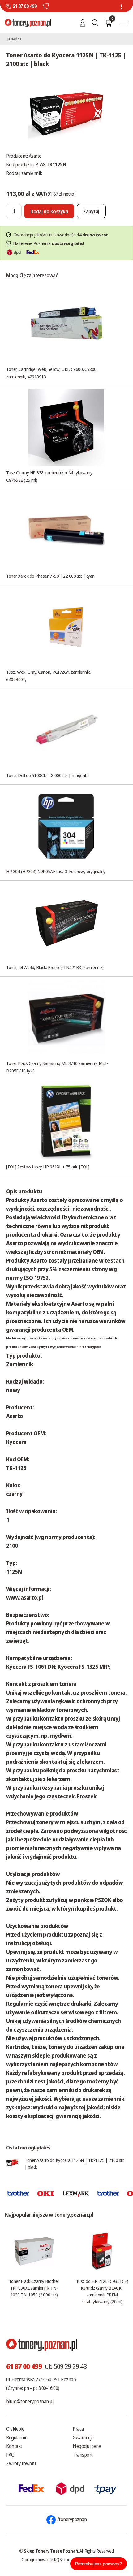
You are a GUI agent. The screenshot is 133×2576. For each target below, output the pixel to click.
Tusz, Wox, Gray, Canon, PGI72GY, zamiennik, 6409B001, (49, 676)
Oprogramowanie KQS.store (47, 2559)
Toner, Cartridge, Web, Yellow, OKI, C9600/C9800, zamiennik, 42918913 (52, 373)
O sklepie (15, 2429)
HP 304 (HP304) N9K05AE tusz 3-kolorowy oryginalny (56, 871)
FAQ (10, 2455)
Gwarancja (83, 2437)
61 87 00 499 (24, 6)
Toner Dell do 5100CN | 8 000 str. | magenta (47, 775)
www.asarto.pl (25, 1597)
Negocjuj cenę (87, 2446)
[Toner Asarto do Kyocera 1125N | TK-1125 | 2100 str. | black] (66, 112)
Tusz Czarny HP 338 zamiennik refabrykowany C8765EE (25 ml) (49, 476)
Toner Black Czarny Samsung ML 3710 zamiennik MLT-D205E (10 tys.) (57, 1067)
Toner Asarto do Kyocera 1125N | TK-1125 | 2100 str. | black (74, 2163)
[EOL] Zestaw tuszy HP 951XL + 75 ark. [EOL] (48, 1167)
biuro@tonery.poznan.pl (30, 2401)
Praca (78, 2429)
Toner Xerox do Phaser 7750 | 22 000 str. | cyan (50, 576)
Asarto (35, 156)
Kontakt (14, 2446)
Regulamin (17, 2437)
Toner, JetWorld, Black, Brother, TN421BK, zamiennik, (55, 967)
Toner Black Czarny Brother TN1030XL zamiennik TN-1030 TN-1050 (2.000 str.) (34, 2288)
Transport (83, 2455)
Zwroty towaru (21, 2463)
